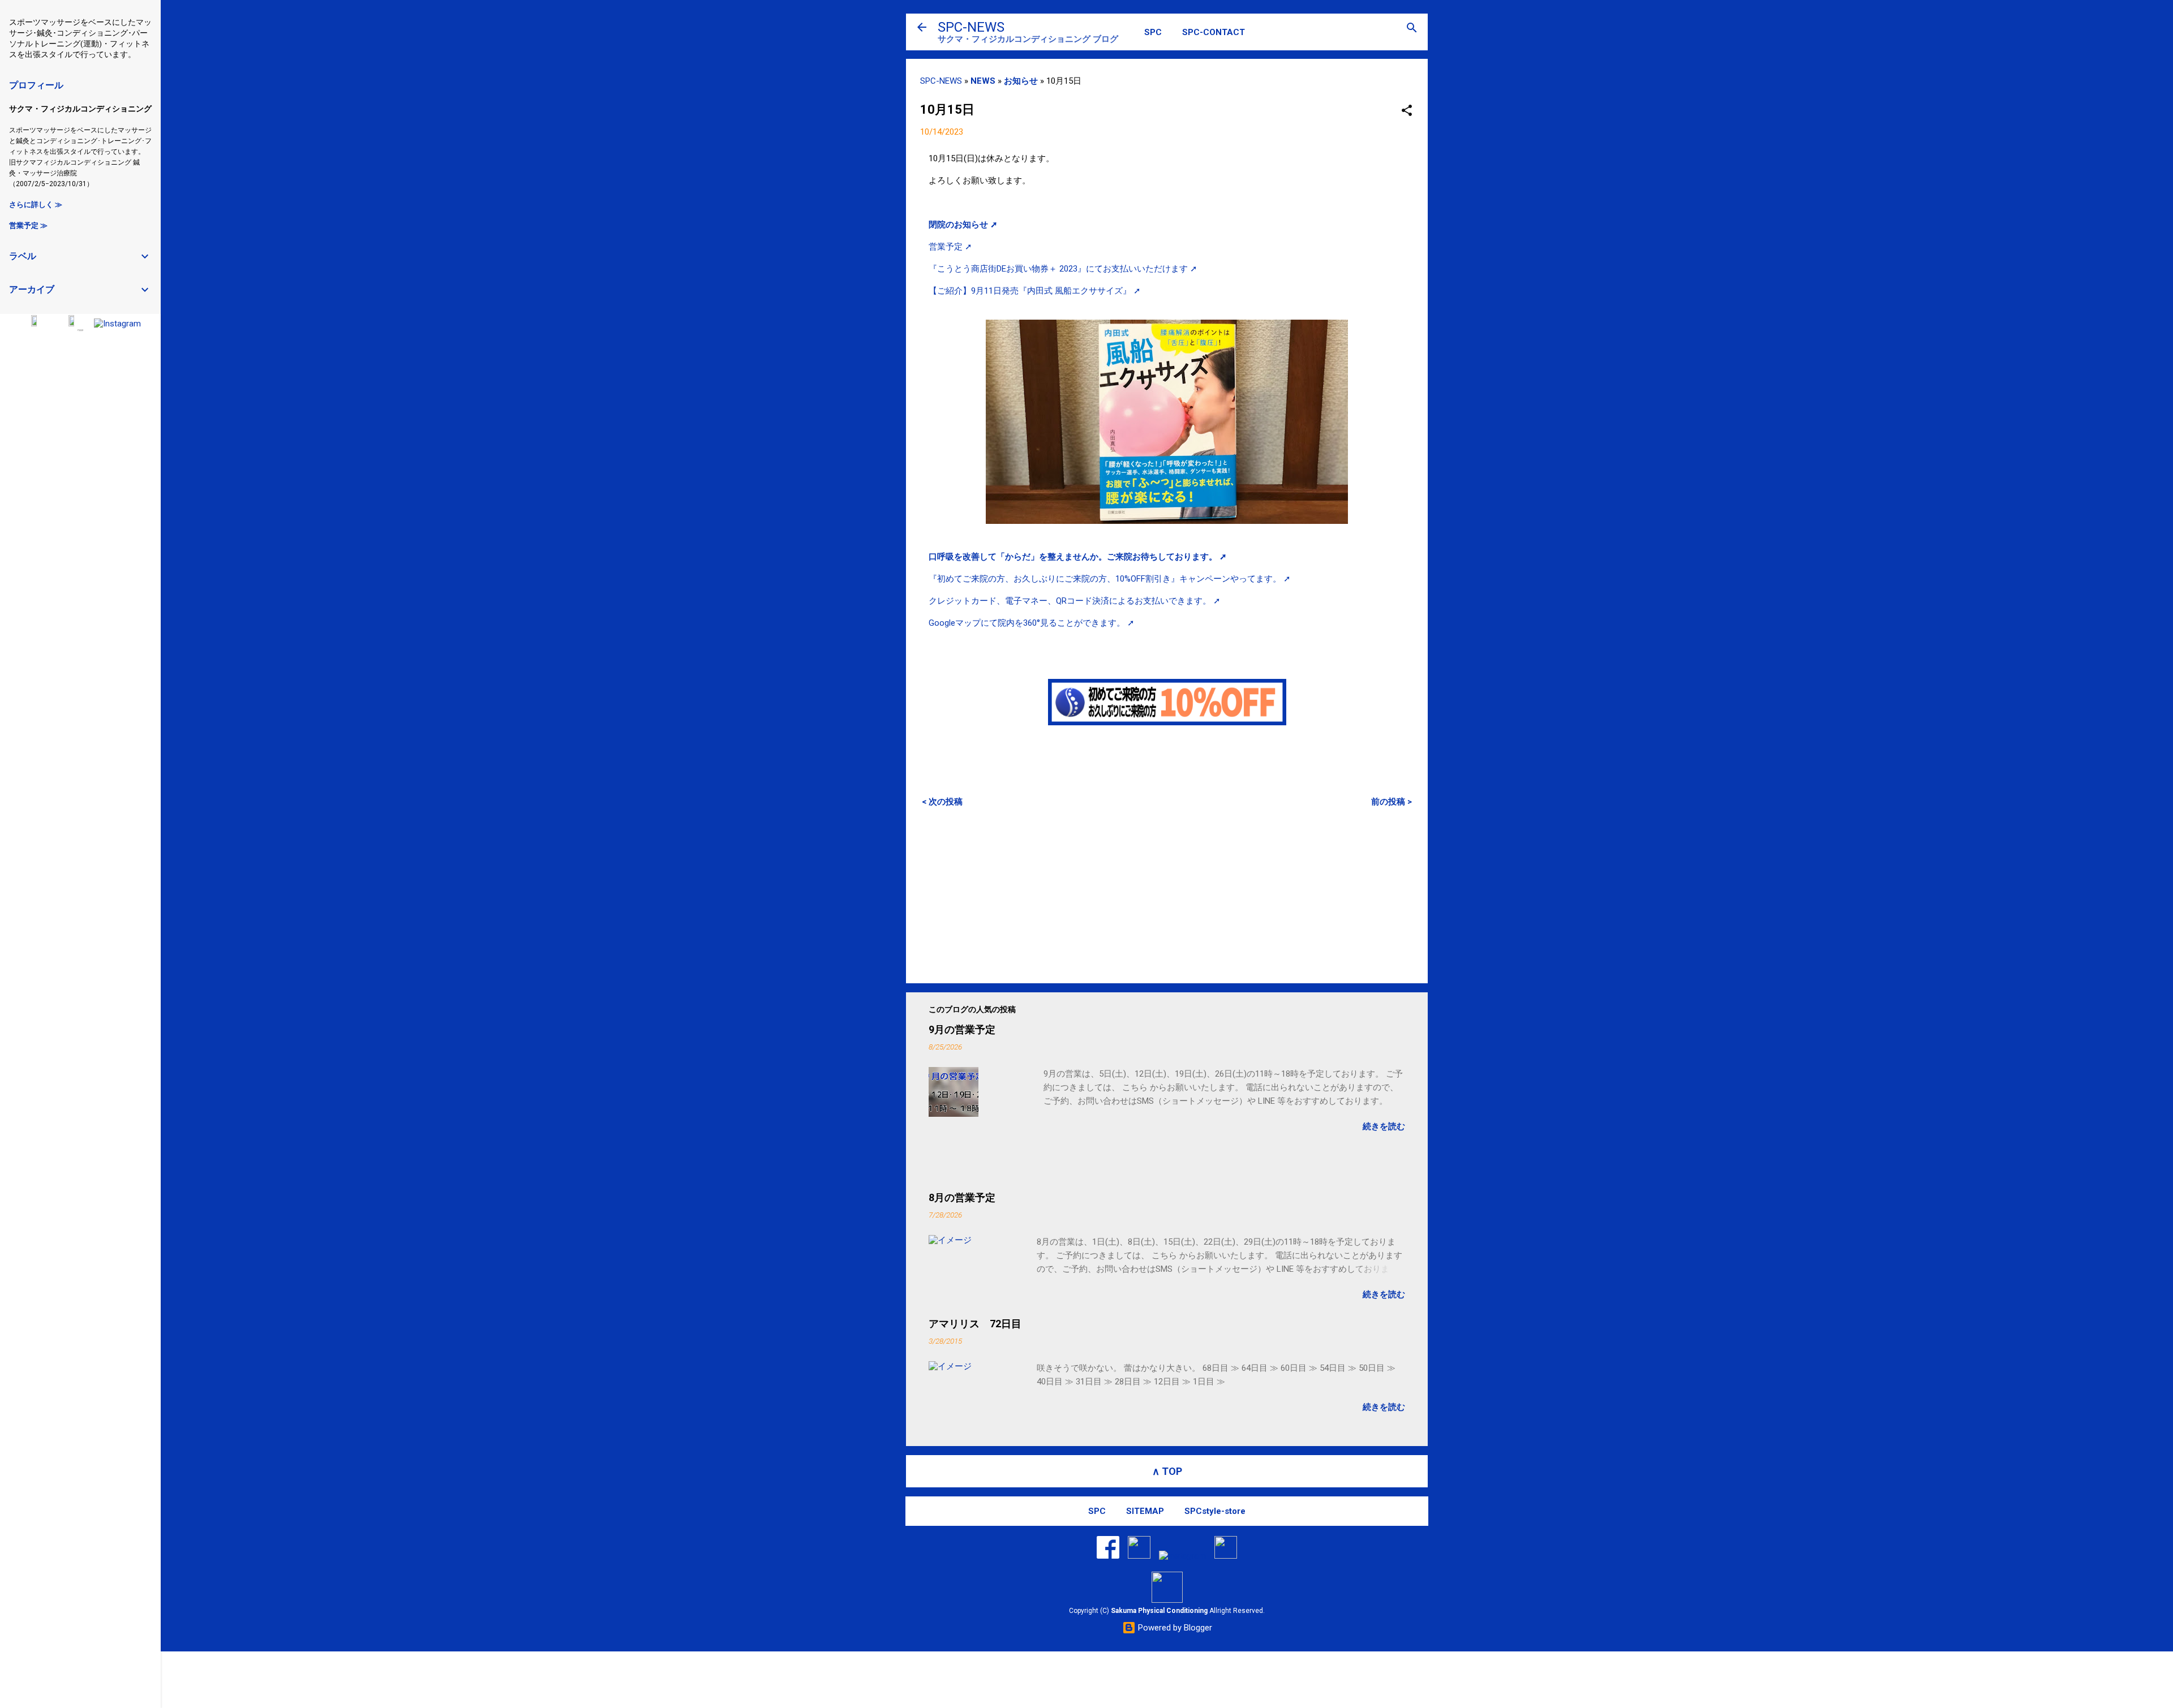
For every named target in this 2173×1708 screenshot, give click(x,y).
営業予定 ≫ (28, 225)
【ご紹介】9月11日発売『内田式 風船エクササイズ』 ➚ (1035, 291)
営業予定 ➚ (950, 247)
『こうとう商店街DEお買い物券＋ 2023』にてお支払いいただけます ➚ (1063, 269)
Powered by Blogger (1174, 1628)
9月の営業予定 (962, 1029)
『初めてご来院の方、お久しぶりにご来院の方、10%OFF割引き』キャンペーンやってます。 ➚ (1110, 579)
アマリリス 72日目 (975, 1324)
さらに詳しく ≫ (36, 205)
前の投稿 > (1392, 802)
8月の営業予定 (962, 1197)
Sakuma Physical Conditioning (1159, 1611)
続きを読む (1384, 1126)
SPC (1153, 32)
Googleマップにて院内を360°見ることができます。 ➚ (1032, 623)
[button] (1407, 111)
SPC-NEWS (971, 27)
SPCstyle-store (1215, 1511)
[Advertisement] (1167, 895)
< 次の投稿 (942, 802)
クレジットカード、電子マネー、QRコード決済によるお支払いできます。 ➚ (1075, 601)
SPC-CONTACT (1214, 32)
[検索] (1412, 29)
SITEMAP (1145, 1511)
